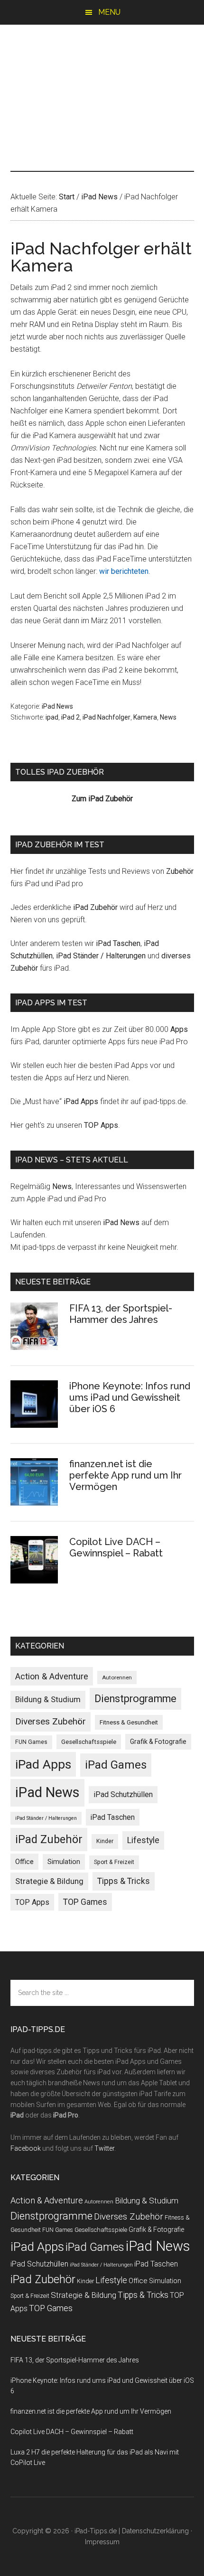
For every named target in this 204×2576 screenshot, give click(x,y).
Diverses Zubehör (51, 1721)
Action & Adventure (52, 1676)
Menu (109, 12)
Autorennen (117, 1677)
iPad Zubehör (95, 907)
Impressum (102, 2542)
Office (24, 1862)
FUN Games (31, 1742)
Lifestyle (143, 1840)
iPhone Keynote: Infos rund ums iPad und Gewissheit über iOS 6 (130, 1397)
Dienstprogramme (135, 1699)
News (168, 717)
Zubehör (180, 871)
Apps (179, 1029)
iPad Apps (81, 1101)
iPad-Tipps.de (102, 65)
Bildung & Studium (48, 1699)
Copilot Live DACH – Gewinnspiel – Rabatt (116, 1547)
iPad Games (116, 1765)
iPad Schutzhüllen (123, 1794)
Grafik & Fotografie (158, 1742)
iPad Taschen (118, 943)
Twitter (104, 2148)
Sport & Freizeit (114, 1862)
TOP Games (85, 1902)
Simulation (64, 1862)
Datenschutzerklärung (155, 2531)
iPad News (57, 706)
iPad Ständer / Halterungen (101, 956)
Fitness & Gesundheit (129, 1722)
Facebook (26, 2148)
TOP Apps (101, 1125)
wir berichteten (124, 571)
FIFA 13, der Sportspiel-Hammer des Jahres (121, 1314)
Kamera (145, 717)
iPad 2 (70, 717)
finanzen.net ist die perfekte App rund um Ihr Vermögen (125, 1475)
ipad (52, 717)
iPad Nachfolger (107, 717)
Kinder (105, 1841)
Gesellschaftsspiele (89, 1742)
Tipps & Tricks (124, 1881)
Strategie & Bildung (49, 1881)
